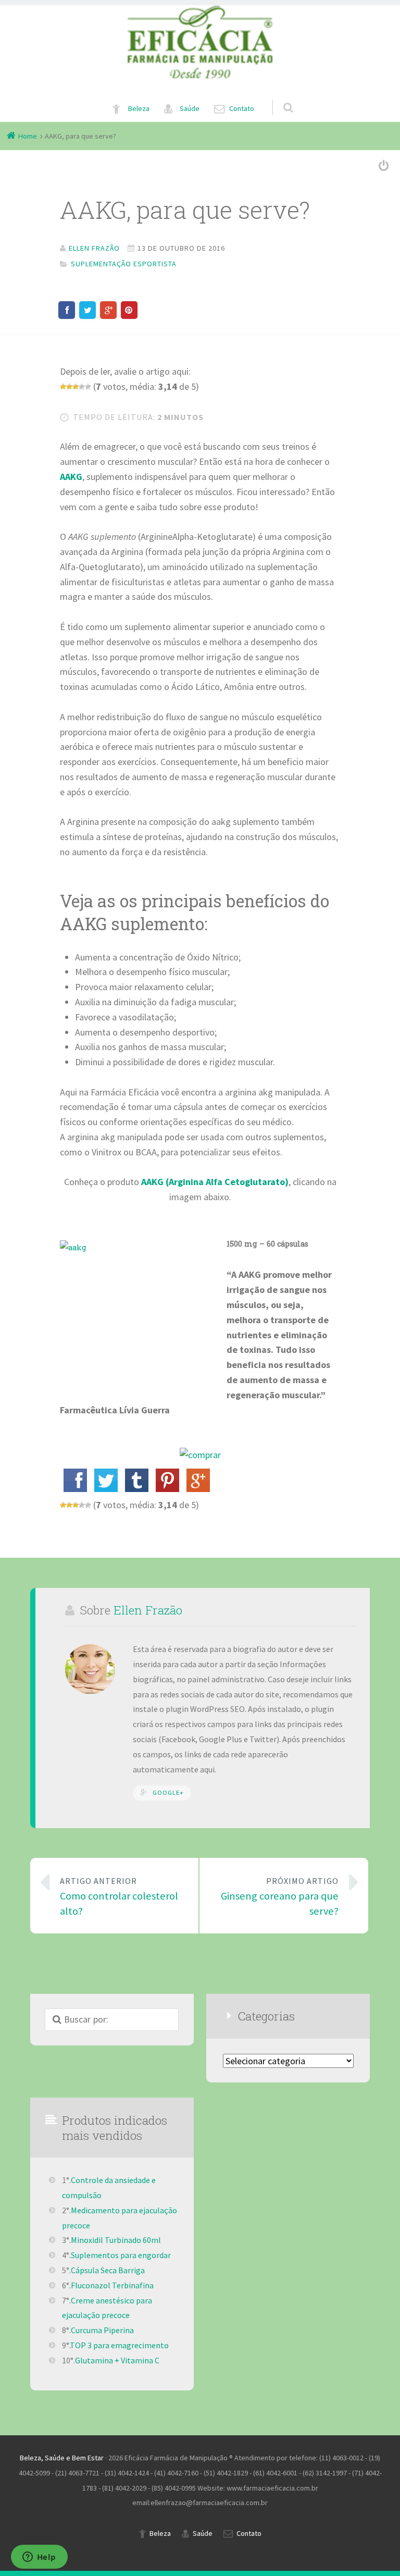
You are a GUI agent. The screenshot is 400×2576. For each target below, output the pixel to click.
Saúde (190, 108)
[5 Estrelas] (88, 387)
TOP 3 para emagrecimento (119, 2345)
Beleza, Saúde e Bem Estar (62, 2458)
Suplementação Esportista (124, 264)
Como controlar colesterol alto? (119, 1897)
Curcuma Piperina (102, 2330)
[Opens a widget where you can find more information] (39, 2558)
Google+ (168, 1792)
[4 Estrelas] (82, 387)
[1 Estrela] (63, 387)
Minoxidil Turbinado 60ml (116, 2240)
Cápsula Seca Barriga (108, 2270)
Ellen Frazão (148, 1610)
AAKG (71, 477)
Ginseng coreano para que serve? (280, 1897)
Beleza (139, 108)
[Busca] (278, 97)
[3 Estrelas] (76, 387)
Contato (242, 108)
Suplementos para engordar (121, 2255)
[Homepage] (200, 42)
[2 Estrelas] (69, 387)
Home (28, 136)
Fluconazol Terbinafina (112, 2285)
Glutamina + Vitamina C (117, 2360)
